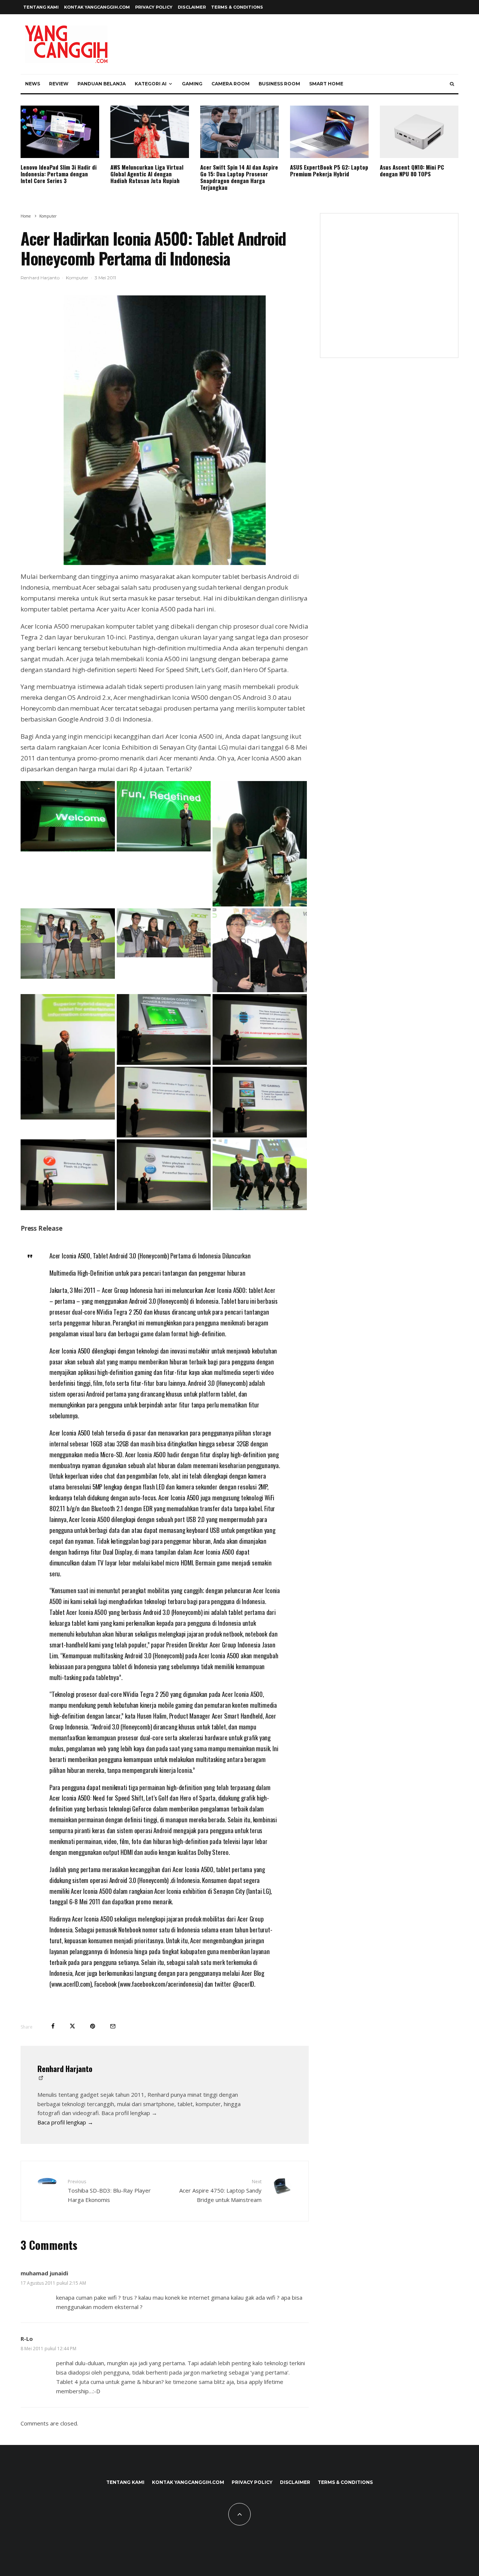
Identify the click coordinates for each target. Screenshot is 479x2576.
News (33, 84)
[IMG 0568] (68, 1117)
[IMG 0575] (164, 1135)
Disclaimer (192, 7)
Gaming (192, 84)
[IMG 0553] (164, 955)
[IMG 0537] (164, 849)
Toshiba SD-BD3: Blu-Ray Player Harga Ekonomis (109, 2191)
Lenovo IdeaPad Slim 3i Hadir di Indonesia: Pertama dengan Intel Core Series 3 (59, 174)
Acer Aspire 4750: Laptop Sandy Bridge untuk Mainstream (220, 2191)
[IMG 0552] (68, 976)
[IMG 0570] (164, 1063)
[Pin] (93, 2026)
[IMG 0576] (260, 1135)
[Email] (113, 2026)
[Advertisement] (389, 290)
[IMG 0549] (165, 430)
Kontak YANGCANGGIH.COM (97, 7)
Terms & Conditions (237, 7)
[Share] (53, 2026)
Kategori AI (151, 84)
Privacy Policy (154, 7)
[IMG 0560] (260, 990)
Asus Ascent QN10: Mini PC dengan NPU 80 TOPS (412, 170)
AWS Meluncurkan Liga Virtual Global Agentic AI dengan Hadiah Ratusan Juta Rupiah (147, 174)
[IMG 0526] (68, 849)
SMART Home (326, 84)
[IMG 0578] (68, 1208)
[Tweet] (72, 2026)
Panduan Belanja (102, 84)
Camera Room (231, 84)
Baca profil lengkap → (65, 2122)
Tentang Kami (41, 7)
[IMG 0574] (260, 1063)
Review (59, 84)
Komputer (77, 278)
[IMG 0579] (164, 1208)
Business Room (279, 84)
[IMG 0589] (260, 1208)
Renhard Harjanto (40, 278)
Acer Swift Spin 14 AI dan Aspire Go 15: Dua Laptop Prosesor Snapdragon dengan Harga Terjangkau (239, 177)
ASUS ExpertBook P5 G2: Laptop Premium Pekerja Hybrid (329, 170)
